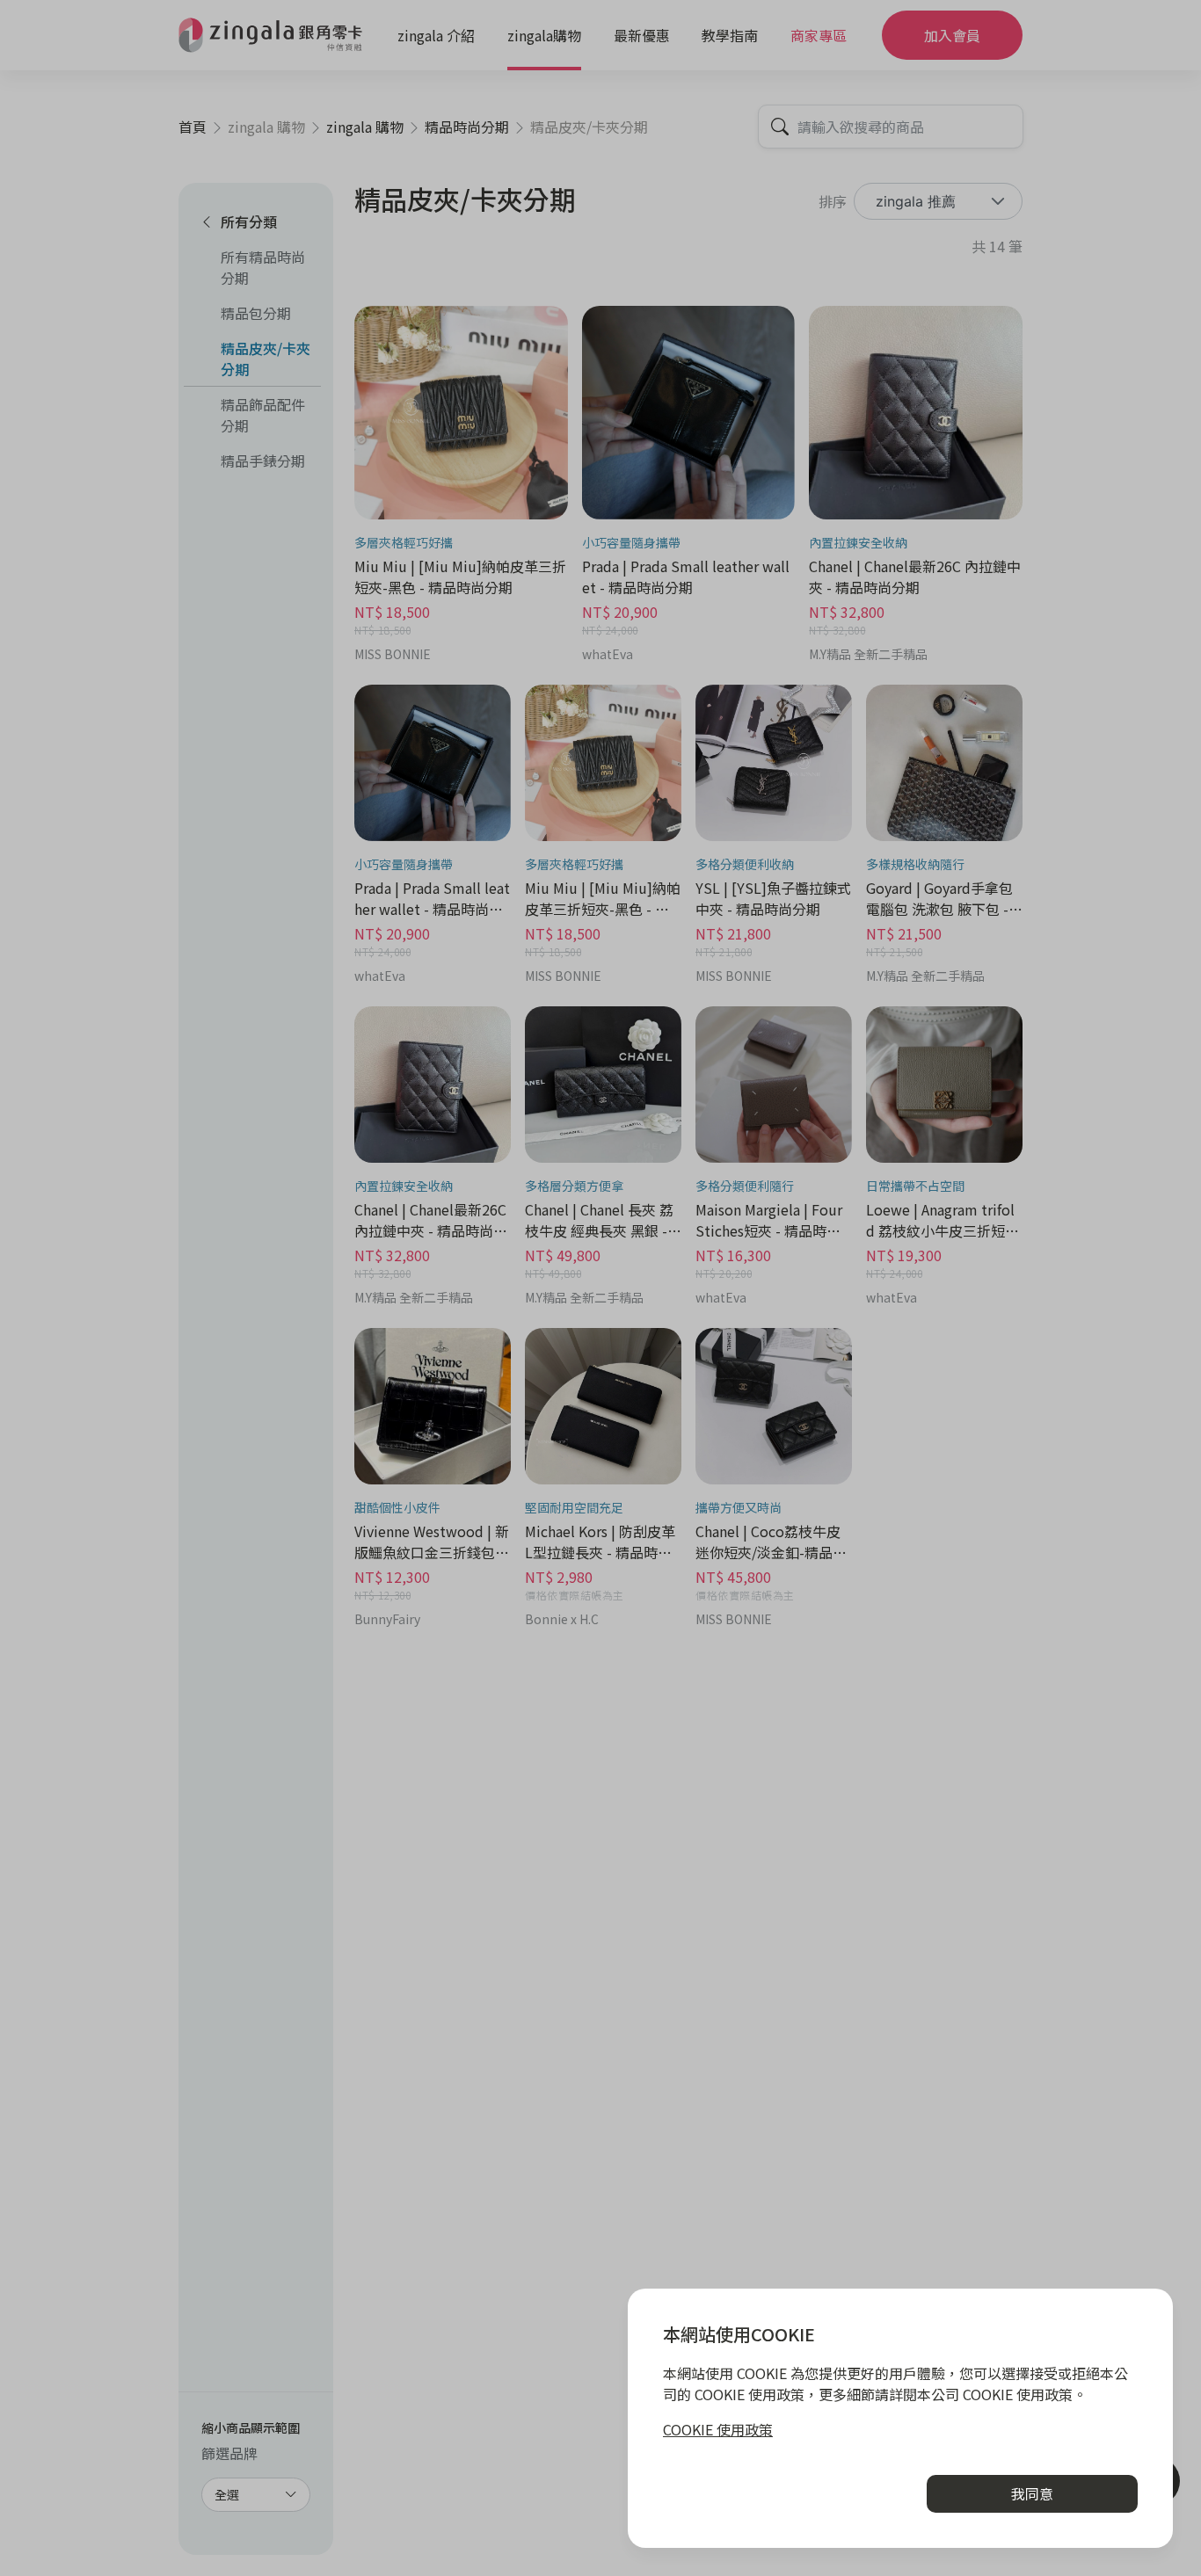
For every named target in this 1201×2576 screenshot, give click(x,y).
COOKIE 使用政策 (718, 2429)
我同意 (1032, 2493)
